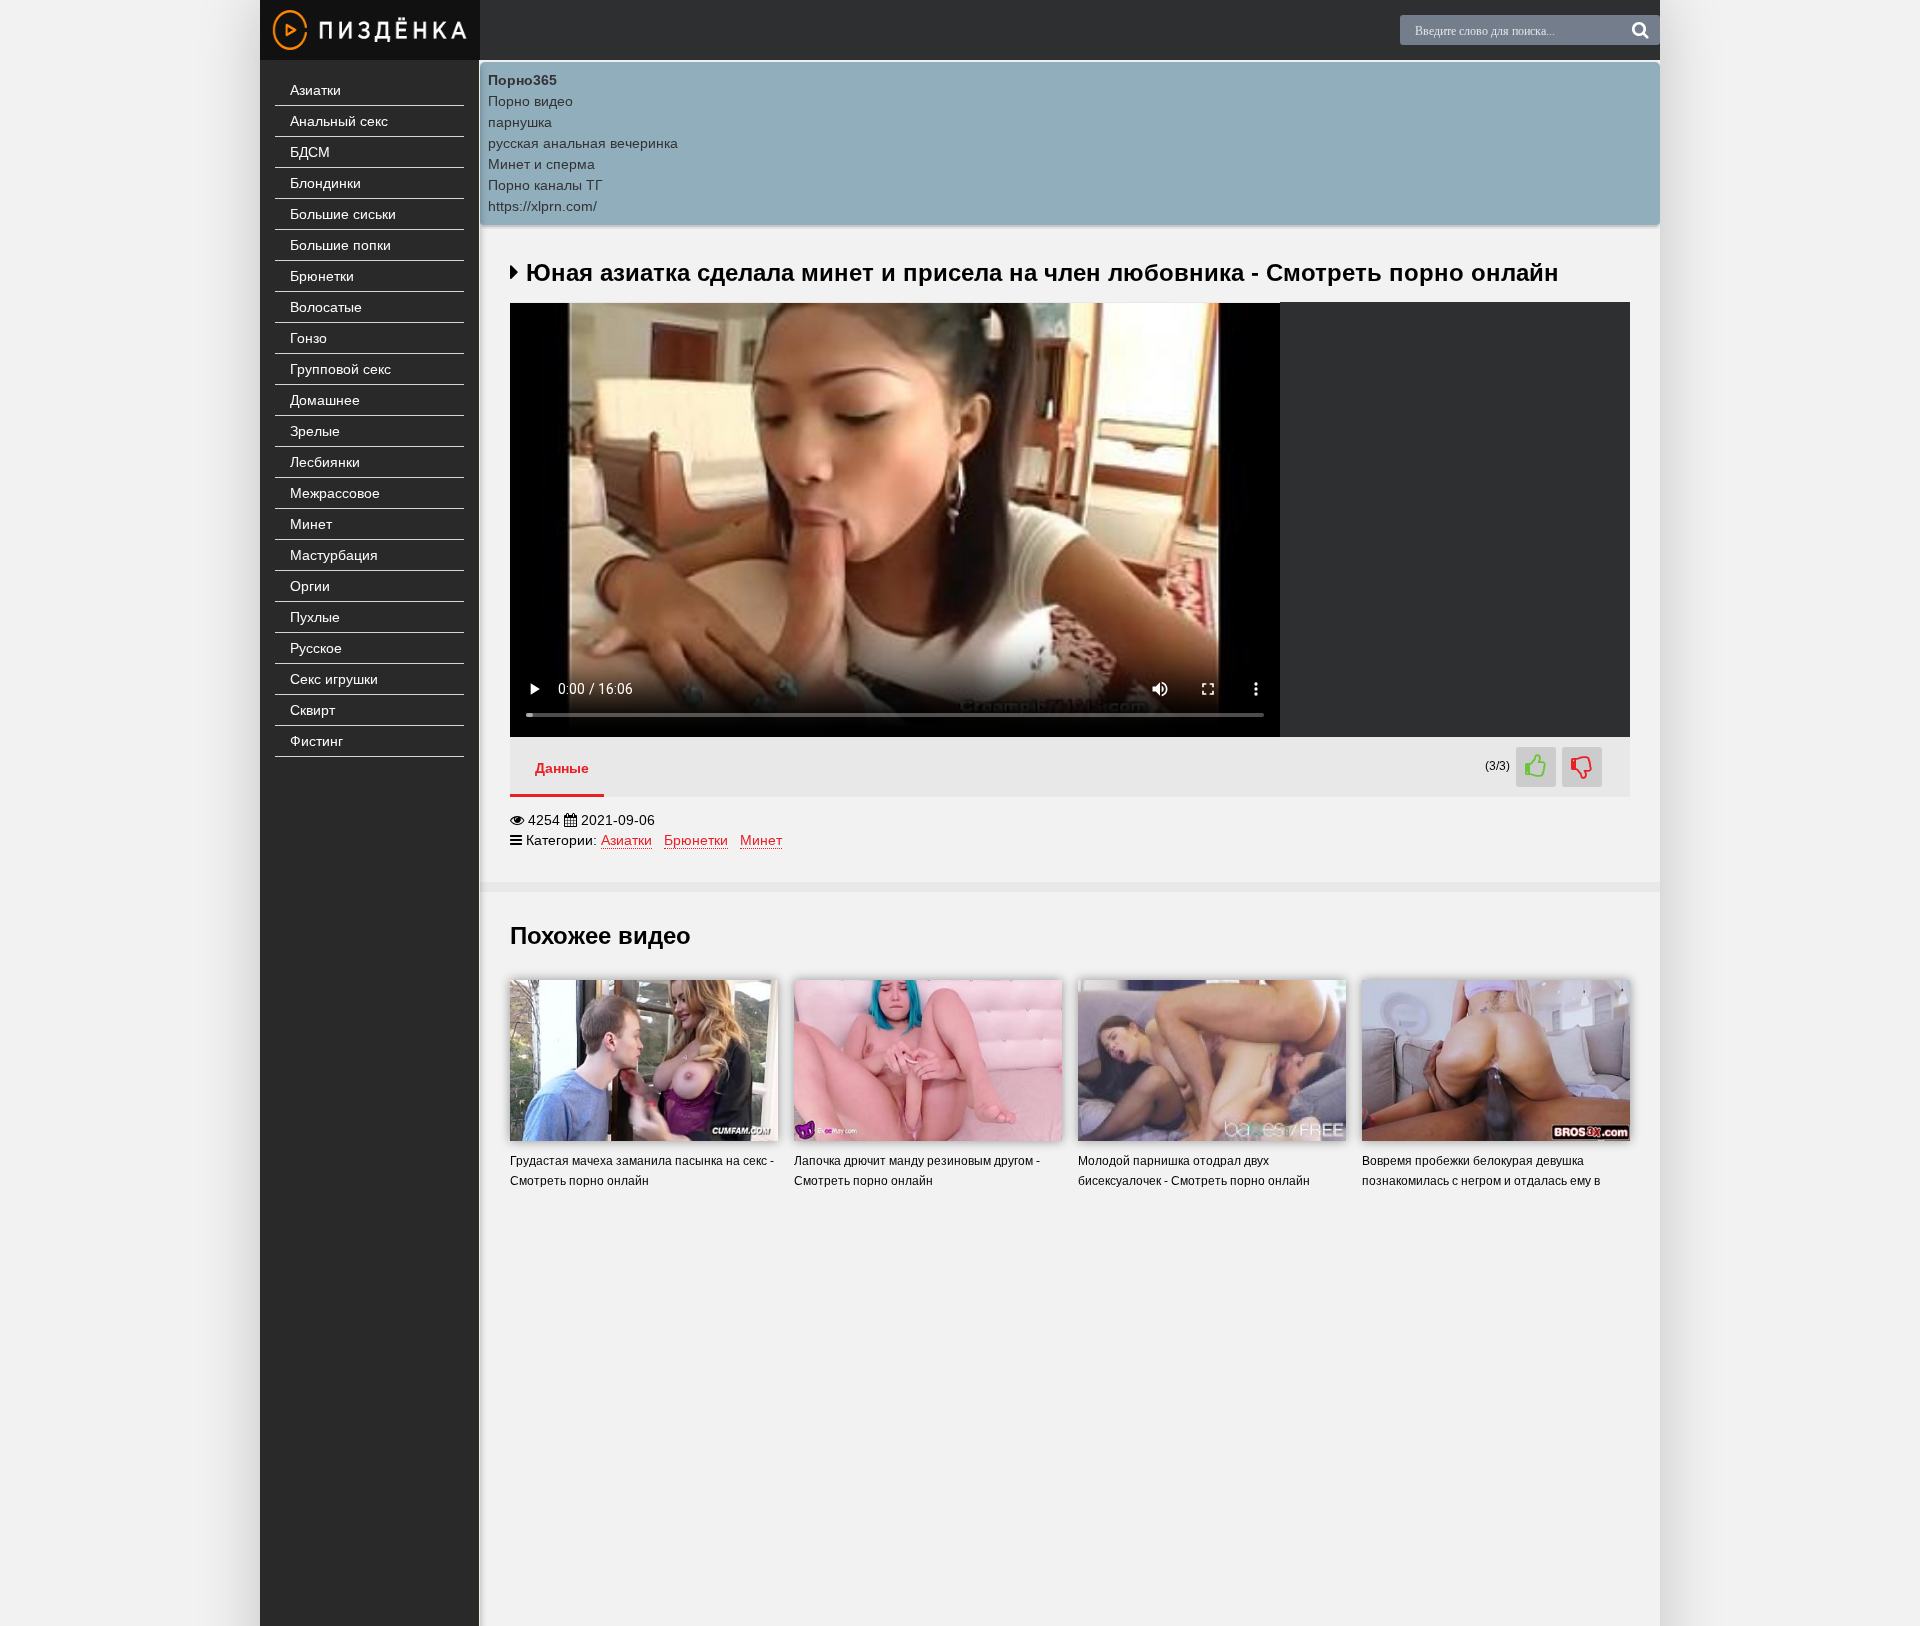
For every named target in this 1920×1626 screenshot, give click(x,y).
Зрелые (315, 431)
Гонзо (308, 338)
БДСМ (310, 152)
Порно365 (522, 80)
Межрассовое (335, 493)
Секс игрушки (334, 679)
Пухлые (315, 617)
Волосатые (326, 307)
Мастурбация (334, 555)
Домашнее (325, 400)
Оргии (310, 586)
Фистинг (316, 741)
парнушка (520, 122)
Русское (316, 648)
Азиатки (315, 90)
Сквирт (312, 710)
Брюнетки (322, 276)
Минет (311, 524)
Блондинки (325, 183)
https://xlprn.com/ (542, 206)
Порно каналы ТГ (545, 185)
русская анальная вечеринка (583, 143)
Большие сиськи (343, 214)
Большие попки (340, 245)
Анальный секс (339, 121)
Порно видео (530, 101)
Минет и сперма (541, 164)
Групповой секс (340, 369)
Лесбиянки (325, 462)
